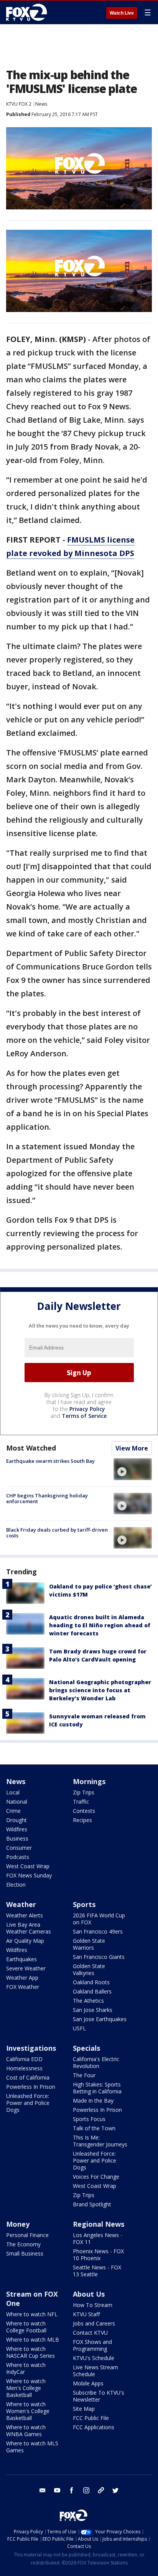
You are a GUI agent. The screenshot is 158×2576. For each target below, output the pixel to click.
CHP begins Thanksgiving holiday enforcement (47, 1499)
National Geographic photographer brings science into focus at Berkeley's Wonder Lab (100, 1690)
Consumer (19, 1848)
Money (18, 2224)
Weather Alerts (25, 1915)
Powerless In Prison (31, 2087)
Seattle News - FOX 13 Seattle (97, 2271)
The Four (84, 2075)
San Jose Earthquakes (100, 2019)
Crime (13, 1811)
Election (16, 1885)
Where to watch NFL (32, 2314)
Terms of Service (84, 1416)
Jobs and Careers (94, 2323)
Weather (21, 1904)
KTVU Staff (86, 2314)
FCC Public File (91, 2418)
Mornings (89, 1781)
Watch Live (122, 13)
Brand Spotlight (92, 2204)
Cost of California (28, 2077)
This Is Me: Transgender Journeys (100, 2141)
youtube (57, 2490)
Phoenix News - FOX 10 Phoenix (98, 2255)
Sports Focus (89, 2119)
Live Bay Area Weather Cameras (29, 1928)
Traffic (81, 1802)
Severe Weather (26, 1968)
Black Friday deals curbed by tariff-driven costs (57, 1533)
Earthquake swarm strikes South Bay (50, 1461)
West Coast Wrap (28, 1866)
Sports (84, 1904)
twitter (115, 2490)
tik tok (101, 2490)
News (41, 104)
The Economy (23, 2244)
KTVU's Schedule (94, 2358)
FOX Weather (23, 1987)
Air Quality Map (25, 1941)
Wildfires (17, 1829)
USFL (79, 2028)
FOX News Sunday (29, 1875)
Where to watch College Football (26, 2327)
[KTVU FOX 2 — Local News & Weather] (28, 12)
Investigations (31, 2048)
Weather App (22, 1978)
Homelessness (24, 2068)
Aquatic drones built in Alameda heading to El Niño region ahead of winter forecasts (100, 1625)
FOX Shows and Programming (92, 2345)
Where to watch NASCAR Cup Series (30, 2352)
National (17, 1802)
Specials (86, 2048)
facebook (72, 2490)
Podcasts (18, 1857)
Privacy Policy (87, 1409)
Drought (16, 1820)
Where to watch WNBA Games (26, 2431)
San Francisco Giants (99, 1957)
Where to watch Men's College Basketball (26, 2388)
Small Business (25, 2253)
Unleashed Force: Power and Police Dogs (28, 2103)
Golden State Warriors (89, 1944)
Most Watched (31, 1448)
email (43, 2490)
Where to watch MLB (33, 2339)
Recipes (82, 1820)
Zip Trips (84, 1792)
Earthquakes (21, 1959)
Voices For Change (96, 2177)
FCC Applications (94, 2427)
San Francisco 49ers (98, 1931)
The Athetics (88, 2001)
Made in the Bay (93, 2100)
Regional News (99, 2224)
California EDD (24, 2059)
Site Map (84, 2409)
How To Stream (93, 2305)
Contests (84, 1811)
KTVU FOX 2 (19, 104)
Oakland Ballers (92, 1991)
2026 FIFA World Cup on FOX (99, 1919)
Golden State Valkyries (89, 1969)
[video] (133, 1469)
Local (13, 1792)
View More (132, 1448)
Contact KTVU (90, 2333)
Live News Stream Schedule (95, 2371)
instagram (86, 2490)
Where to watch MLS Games (32, 2447)
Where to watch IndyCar (26, 2368)
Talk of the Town (94, 2128)
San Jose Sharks (93, 2010)
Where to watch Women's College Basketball (28, 2411)
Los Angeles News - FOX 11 (98, 2238)
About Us (89, 2294)
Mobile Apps (88, 2383)
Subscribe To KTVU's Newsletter (99, 2396)
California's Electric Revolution (96, 2062)
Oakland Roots (91, 1982)
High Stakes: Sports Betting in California (97, 2088)
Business (17, 1838)
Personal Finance (27, 2235)
